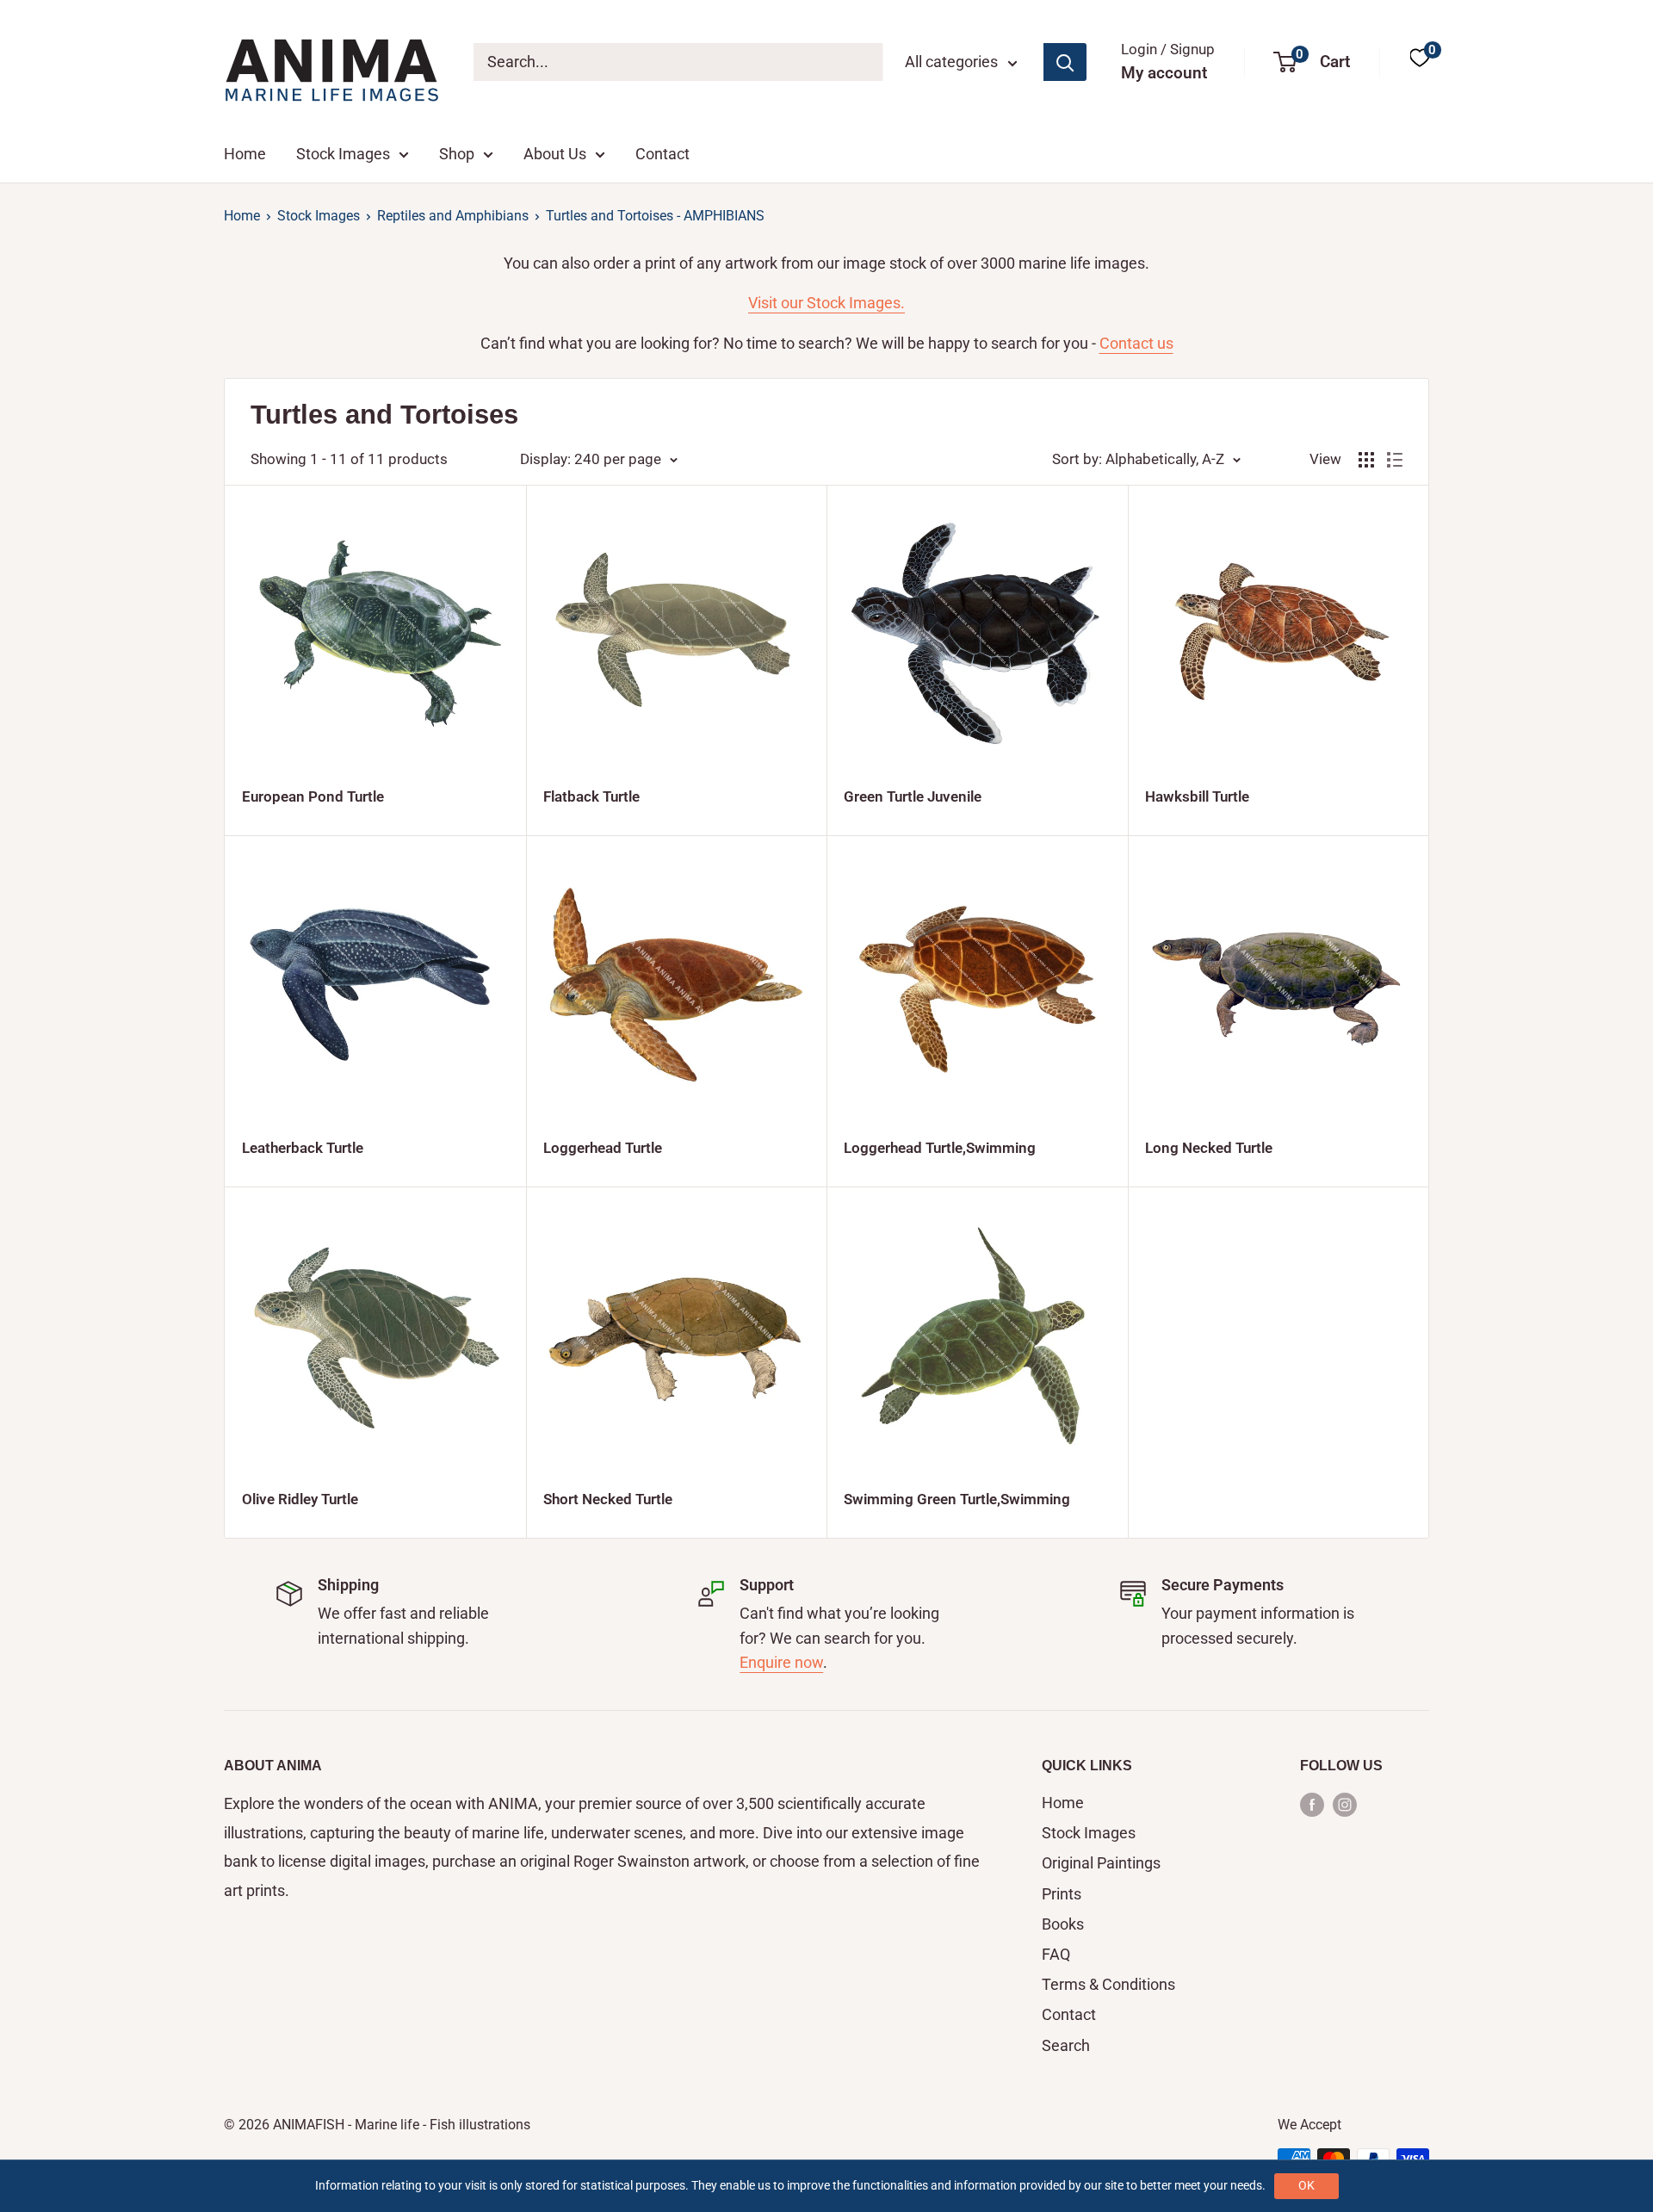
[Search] (1065, 62)
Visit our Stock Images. (826, 303)
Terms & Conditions (1108, 1984)
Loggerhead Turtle (603, 1148)
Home (245, 154)
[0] (1420, 62)
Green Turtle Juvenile (913, 796)
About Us (555, 154)
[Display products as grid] (1366, 460)
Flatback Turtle (591, 796)
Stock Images (343, 154)
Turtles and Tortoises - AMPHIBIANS (655, 216)
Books (1063, 1924)
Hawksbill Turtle (1197, 796)
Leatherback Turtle (303, 1148)
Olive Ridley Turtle (300, 1499)
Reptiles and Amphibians (453, 216)
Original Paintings (1101, 1863)
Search (1066, 2045)
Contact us (1136, 343)
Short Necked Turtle (608, 1499)
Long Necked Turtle (1209, 1148)
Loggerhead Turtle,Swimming (940, 1148)
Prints (1062, 1894)
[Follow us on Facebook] (1312, 1804)
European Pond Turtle (313, 796)
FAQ (1056, 1954)
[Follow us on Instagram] (1345, 1804)
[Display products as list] (1395, 460)
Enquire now (781, 1662)
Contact (662, 154)
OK (1306, 2185)
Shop (457, 154)
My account (1164, 73)
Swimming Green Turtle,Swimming (957, 1499)
